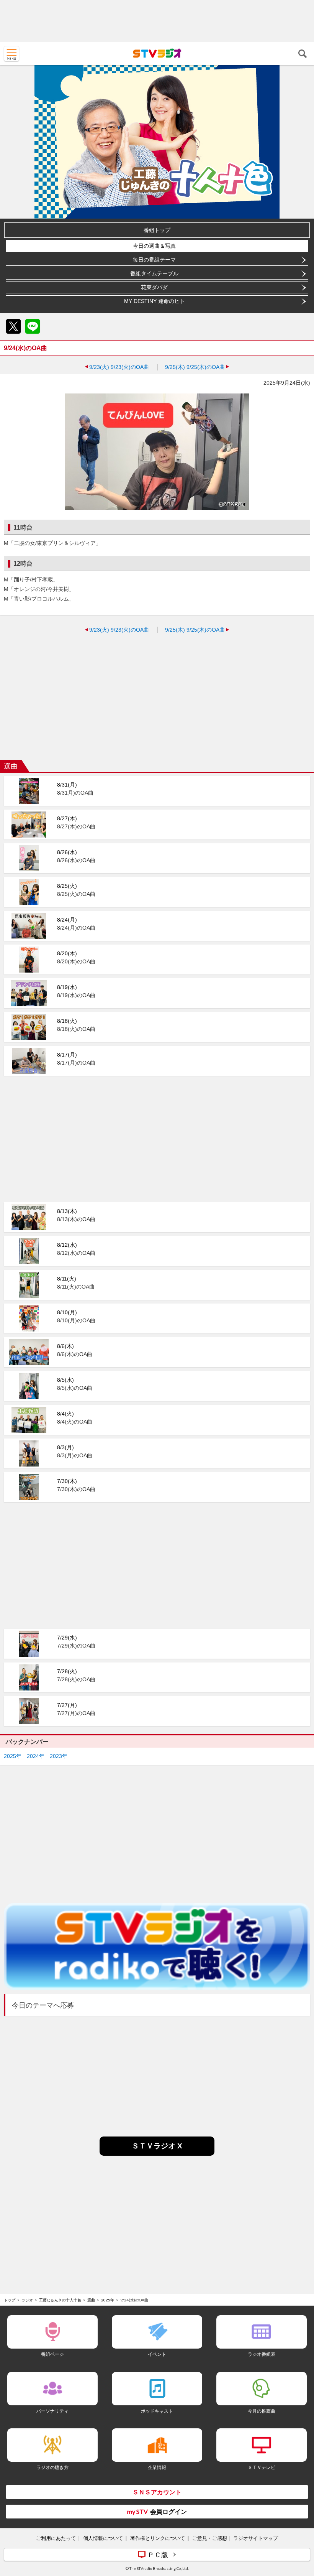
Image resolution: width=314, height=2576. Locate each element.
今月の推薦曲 (262, 2411)
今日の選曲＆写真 (154, 246)
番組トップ (157, 230)
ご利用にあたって (56, 2538)
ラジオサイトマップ (256, 2538)
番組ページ (52, 2354)
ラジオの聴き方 (52, 2467)
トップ (10, 2300)
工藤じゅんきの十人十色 (60, 2300)
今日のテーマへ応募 (43, 2005)
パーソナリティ (52, 2411)
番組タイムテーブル (154, 273)
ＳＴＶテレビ (262, 2467)
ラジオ (27, 2300)
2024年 (36, 1756)
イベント (157, 2354)
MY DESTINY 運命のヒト (155, 301)
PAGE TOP (301, 2525)
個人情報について (103, 2538)
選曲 (91, 2300)
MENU (11, 54)
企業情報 (157, 2467)
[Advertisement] (157, 21)
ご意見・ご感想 (210, 2538)
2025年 (13, 1756)
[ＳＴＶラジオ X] (157, 2154)
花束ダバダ (154, 287)
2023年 (59, 1756)
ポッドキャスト (157, 2411)
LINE (33, 326)
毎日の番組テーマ (154, 260)
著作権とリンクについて (158, 2538)
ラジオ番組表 (262, 2354)
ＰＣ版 (158, 2555)
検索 (303, 54)
